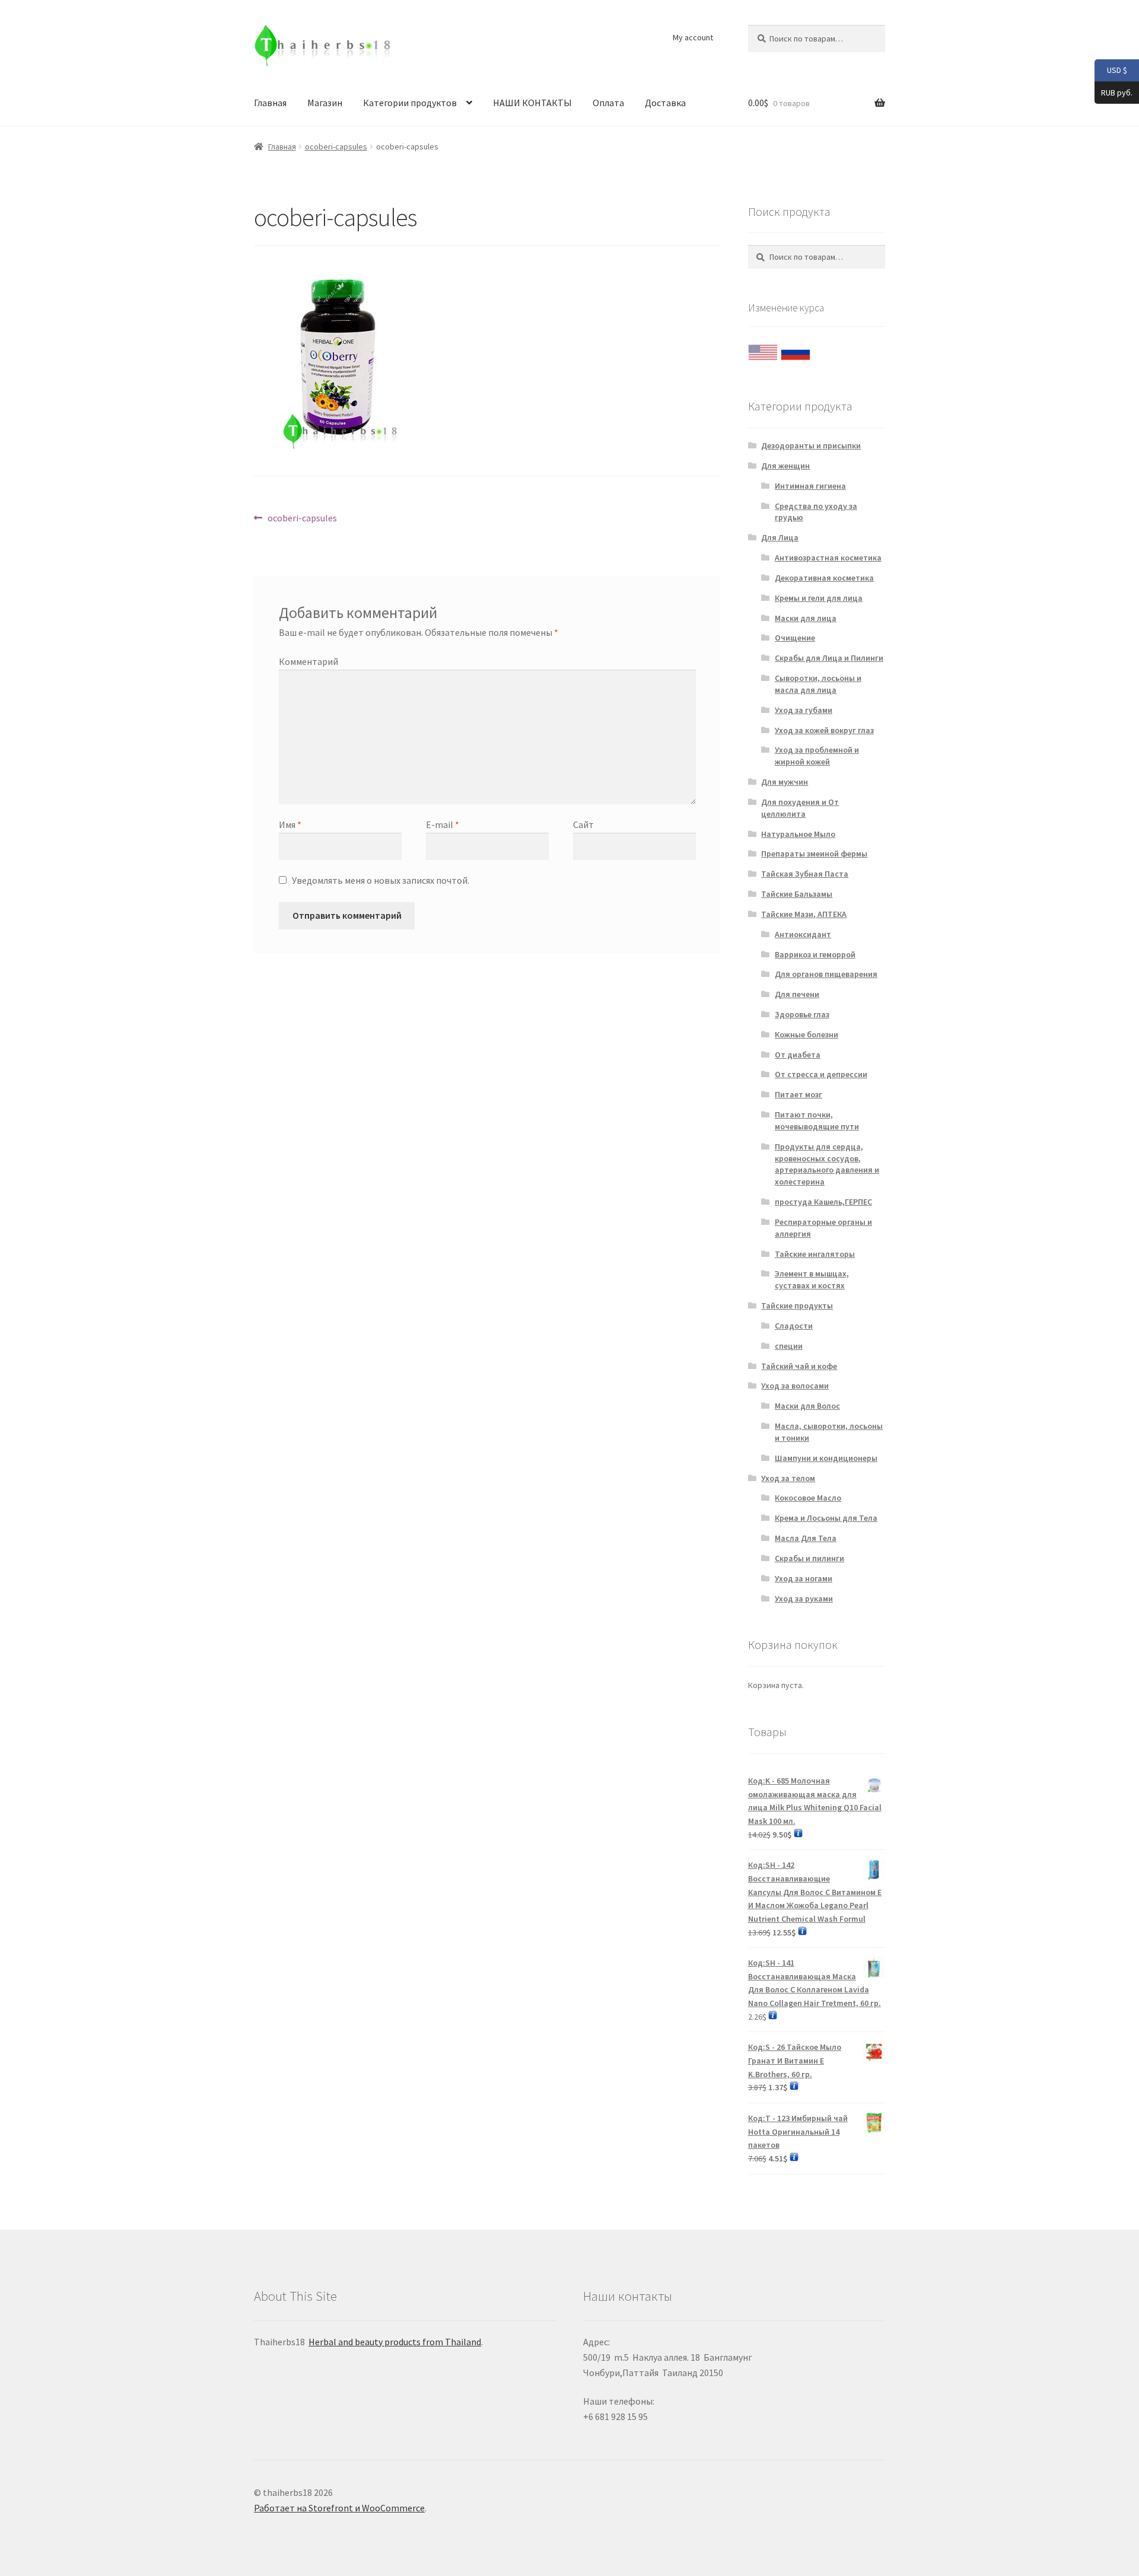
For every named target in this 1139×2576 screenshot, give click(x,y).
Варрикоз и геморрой (815, 954)
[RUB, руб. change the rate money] (796, 349)
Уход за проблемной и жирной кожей (817, 756)
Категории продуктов (410, 103)
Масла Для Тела (806, 1538)
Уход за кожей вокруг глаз (824, 730)
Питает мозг (798, 1094)
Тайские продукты (797, 1305)
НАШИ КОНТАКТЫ (532, 103)
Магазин (325, 103)
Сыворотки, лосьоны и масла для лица (818, 684)
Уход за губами (804, 710)
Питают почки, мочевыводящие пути (817, 1120)
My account (693, 37)
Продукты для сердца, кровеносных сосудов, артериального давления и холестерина (827, 1164)
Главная (270, 103)
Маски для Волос (807, 1406)
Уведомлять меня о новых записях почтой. (381, 880)
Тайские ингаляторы (815, 1254)
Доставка (665, 103)
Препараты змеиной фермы (814, 854)
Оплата (608, 103)
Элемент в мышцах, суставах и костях (812, 1279)
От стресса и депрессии (821, 1074)
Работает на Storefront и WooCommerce (339, 2508)
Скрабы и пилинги (809, 1558)
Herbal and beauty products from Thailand (395, 2342)
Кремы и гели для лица (819, 598)
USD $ (1111, 70)
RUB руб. (1113, 92)
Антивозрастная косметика (828, 558)
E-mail (443, 824)
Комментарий (308, 661)
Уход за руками (804, 1599)
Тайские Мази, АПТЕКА (804, 914)
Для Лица (780, 537)
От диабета (798, 1055)
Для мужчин (785, 782)
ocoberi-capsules (336, 147)
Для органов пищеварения (826, 974)
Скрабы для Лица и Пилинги (829, 658)
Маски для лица (806, 618)
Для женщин (785, 466)
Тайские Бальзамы (797, 894)
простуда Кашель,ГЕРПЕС (823, 1202)
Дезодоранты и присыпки (811, 445)
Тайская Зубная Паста (805, 874)
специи (789, 1346)
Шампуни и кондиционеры (826, 1458)
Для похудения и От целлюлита (800, 808)
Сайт (583, 824)
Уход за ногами (804, 1578)
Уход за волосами (795, 1386)
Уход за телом (788, 1478)
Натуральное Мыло (798, 834)
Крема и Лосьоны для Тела (826, 1518)
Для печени (797, 994)
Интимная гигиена (810, 486)
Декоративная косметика (824, 578)
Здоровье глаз (802, 1014)
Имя (290, 824)
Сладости (794, 1326)
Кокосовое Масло (808, 1498)
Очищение (795, 638)
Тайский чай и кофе (799, 1366)
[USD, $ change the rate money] (763, 349)
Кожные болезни (806, 1034)
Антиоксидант (803, 934)
